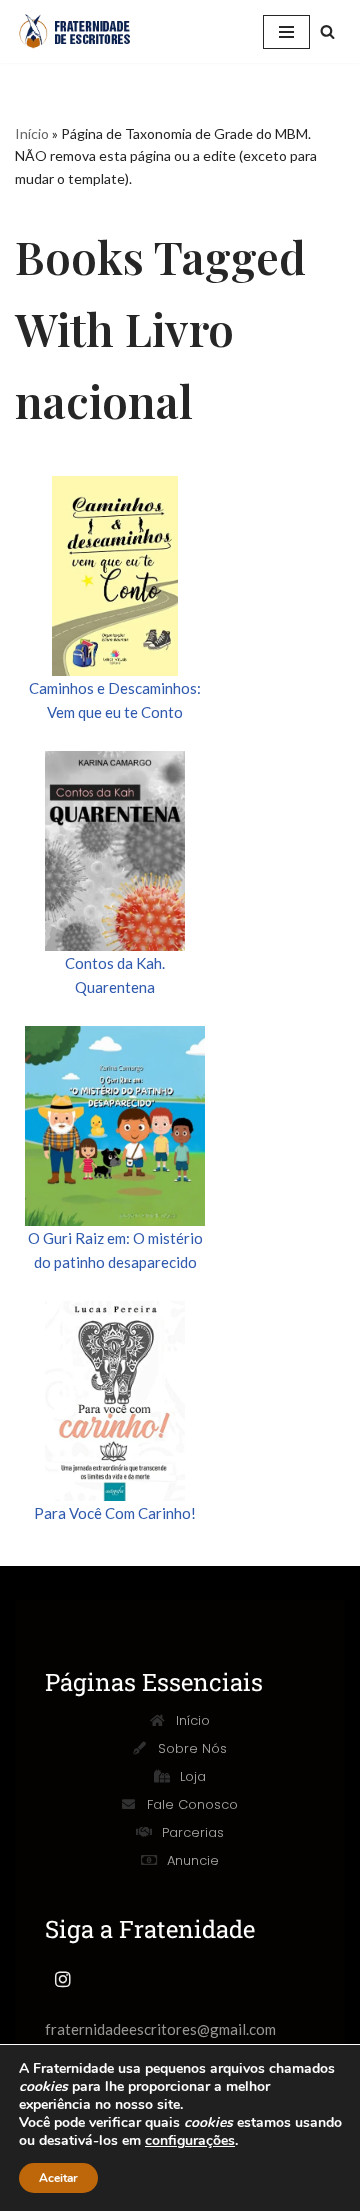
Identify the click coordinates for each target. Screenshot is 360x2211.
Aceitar (58, 2178)
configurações (190, 2141)
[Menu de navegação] (286, 32)
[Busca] (327, 31)
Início (32, 133)
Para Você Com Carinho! (115, 1513)
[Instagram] (63, 1979)
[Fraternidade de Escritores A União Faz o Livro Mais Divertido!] (85, 31)
